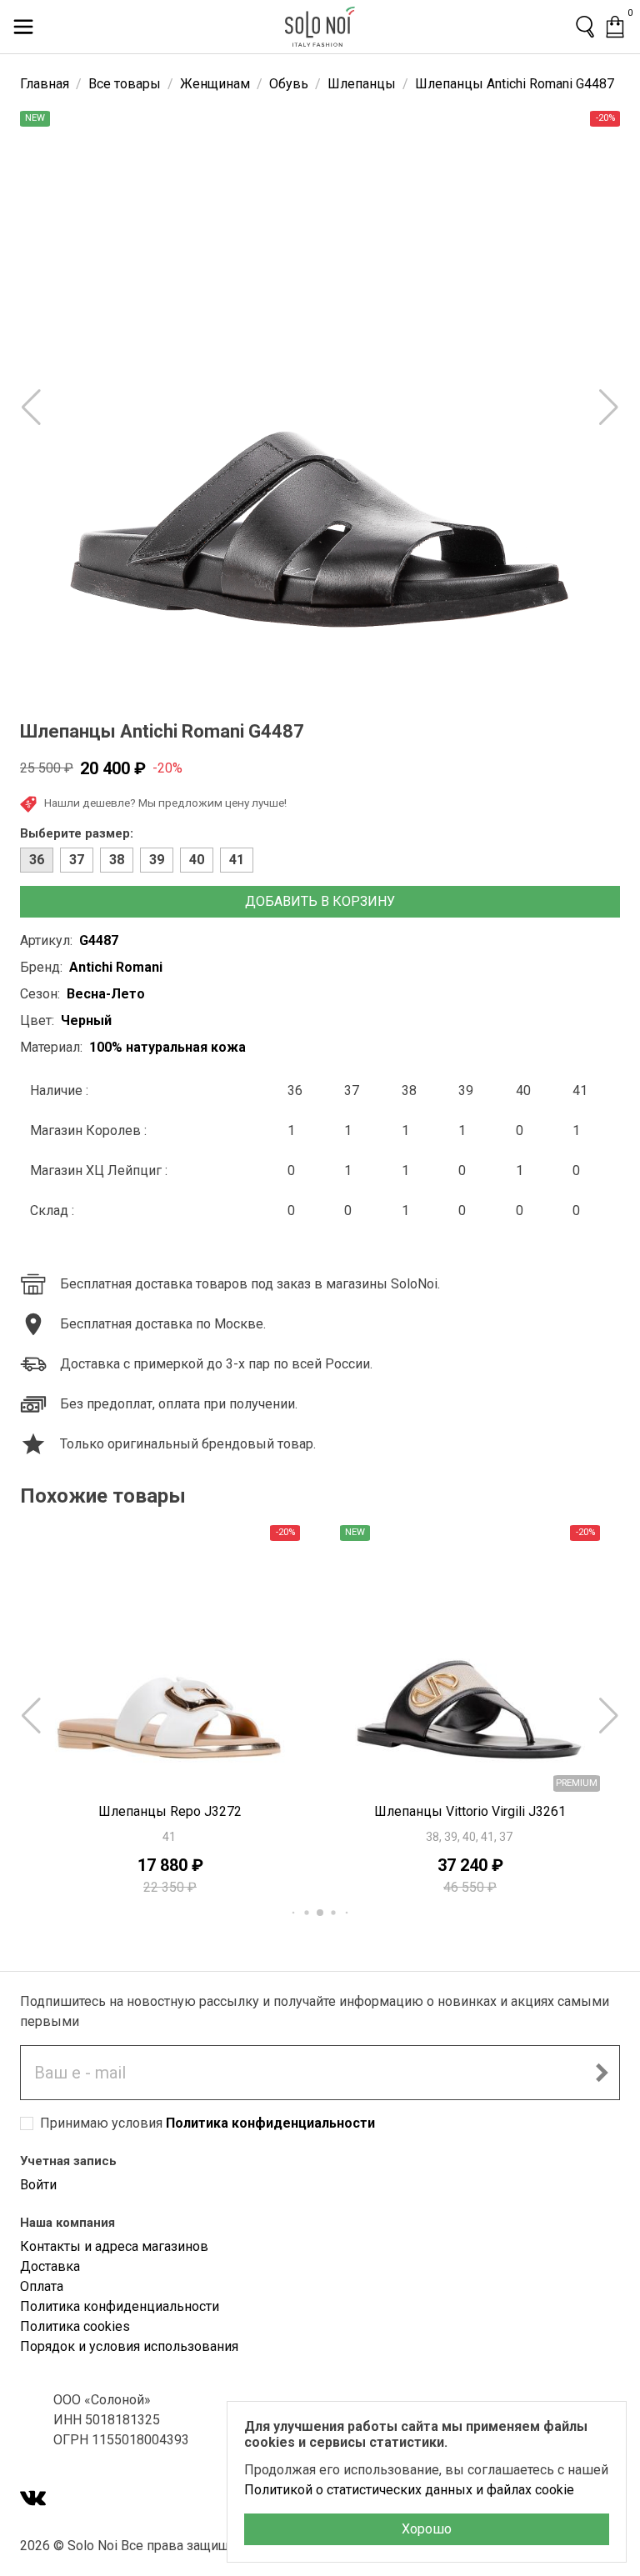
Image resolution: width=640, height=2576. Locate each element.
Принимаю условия (207, 2123)
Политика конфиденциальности (270, 2123)
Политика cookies (75, 2326)
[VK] (33, 2500)
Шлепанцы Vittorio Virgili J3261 (170, 1811)
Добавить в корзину (320, 901)
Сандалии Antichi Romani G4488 (470, 1811)
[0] (615, 27)
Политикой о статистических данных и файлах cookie (409, 2490)
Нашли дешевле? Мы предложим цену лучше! (165, 803)
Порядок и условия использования (129, 2346)
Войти (38, 2185)
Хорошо (427, 2529)
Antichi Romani (116, 967)
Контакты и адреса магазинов (114, 2246)
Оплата (42, 2286)
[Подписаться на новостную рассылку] (602, 2073)
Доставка (50, 2266)
